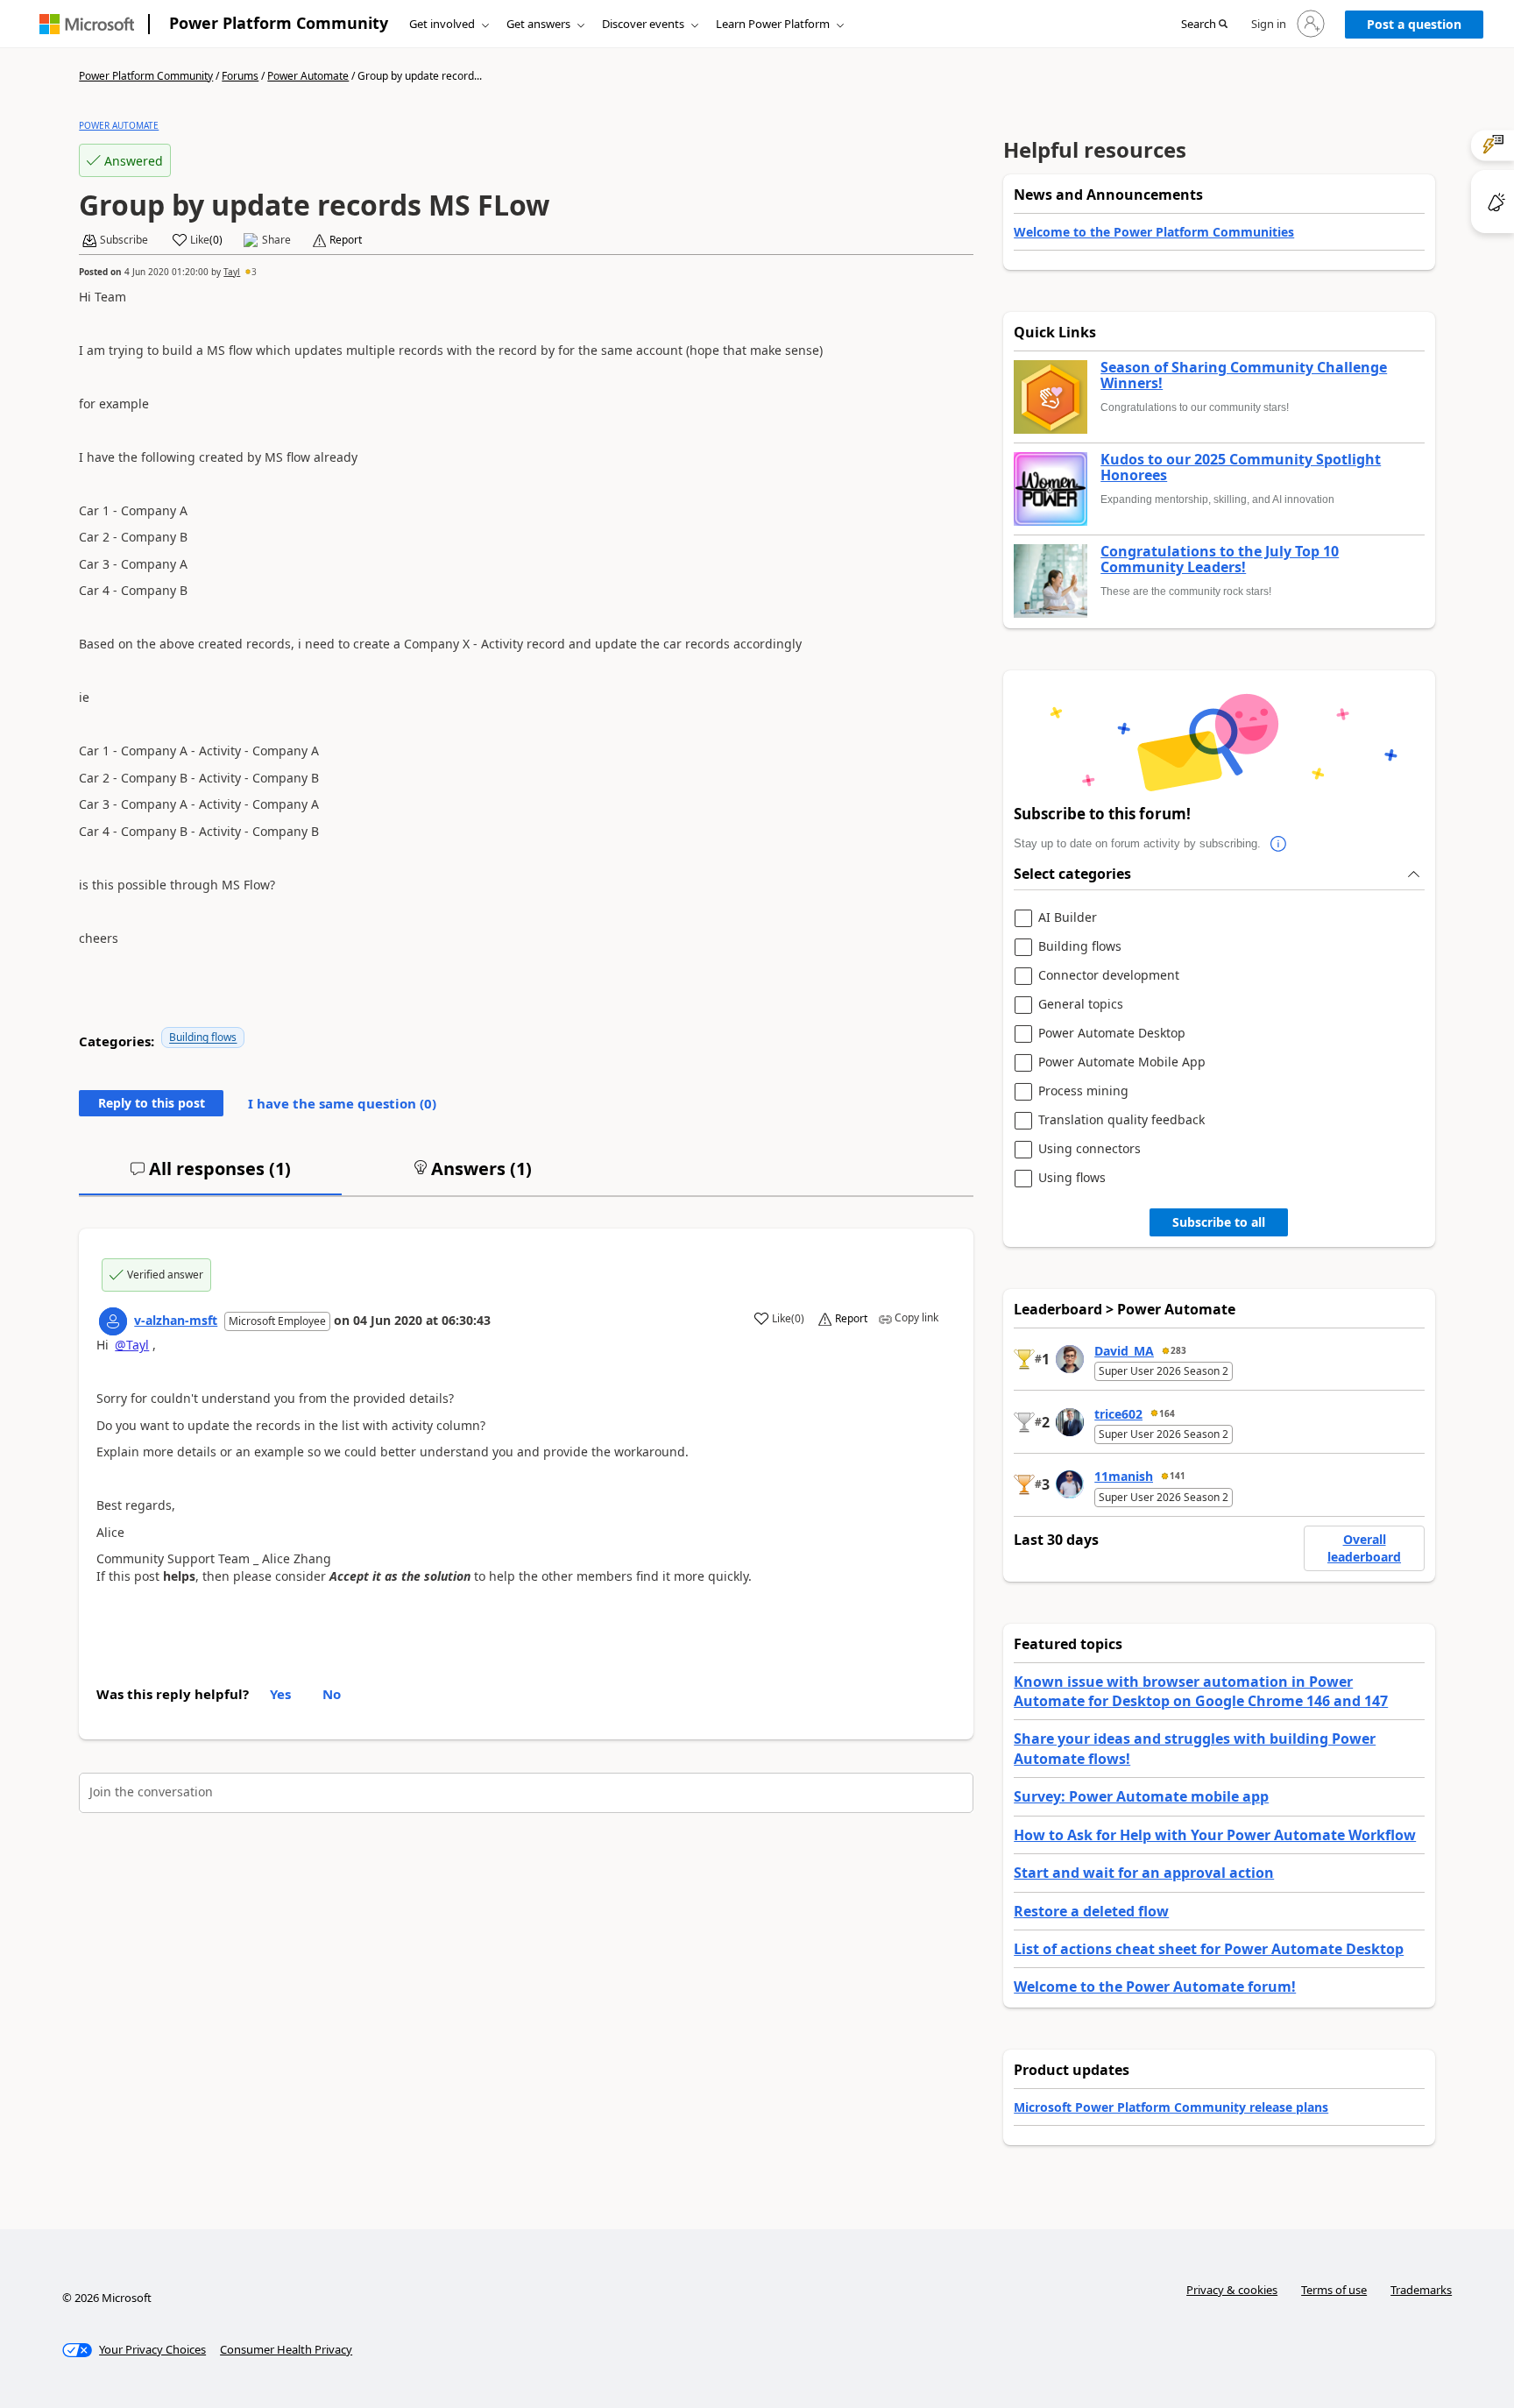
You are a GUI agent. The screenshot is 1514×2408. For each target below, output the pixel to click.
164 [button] (1167, 1413)
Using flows (1072, 1178)
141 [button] (1178, 1476)
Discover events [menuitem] (643, 24)
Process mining (1083, 1091)
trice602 (1118, 1414)
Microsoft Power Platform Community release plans (1171, 2107)
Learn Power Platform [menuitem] (773, 24)
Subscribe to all (1219, 1222)
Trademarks (1421, 2290)
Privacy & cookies (1232, 2290)
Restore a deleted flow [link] (1091, 1911)
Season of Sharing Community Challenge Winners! (1244, 375)
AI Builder (1068, 918)
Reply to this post (152, 1103)
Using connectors (1090, 1149)
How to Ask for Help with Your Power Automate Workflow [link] (1215, 1835)
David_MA (1124, 1351)
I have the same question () (342, 1103)
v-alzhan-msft (176, 1320)
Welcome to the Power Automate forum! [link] (1155, 1987)
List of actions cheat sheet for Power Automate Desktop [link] (1209, 1949)
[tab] (210, 1176)
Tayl (232, 272)
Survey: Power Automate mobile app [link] (1141, 1796)
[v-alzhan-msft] (113, 1321)
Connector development (1109, 976)
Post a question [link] (1414, 24)
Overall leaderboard (1364, 1548)
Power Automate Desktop (1112, 1034)
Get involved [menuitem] (442, 24)
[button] (1204, 25)
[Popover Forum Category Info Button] (1278, 844)
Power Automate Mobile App (1122, 1062)
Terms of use (1334, 2290)
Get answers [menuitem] (538, 24)
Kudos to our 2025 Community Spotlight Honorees (1241, 467)
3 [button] (254, 272)
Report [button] (346, 240)
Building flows (203, 1037)
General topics (1081, 1005)
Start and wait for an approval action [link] (1144, 1873)
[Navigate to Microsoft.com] (87, 24)
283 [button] (1178, 1350)
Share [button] (276, 240)
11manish (1124, 1476)
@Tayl (132, 1345)
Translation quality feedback (1121, 1120)
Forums (240, 76)
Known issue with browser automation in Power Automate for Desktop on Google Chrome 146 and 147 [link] (1201, 1691)
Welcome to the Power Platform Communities (1154, 232)
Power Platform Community (279, 23)
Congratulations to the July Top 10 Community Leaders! (1220, 560)
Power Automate (308, 76)
